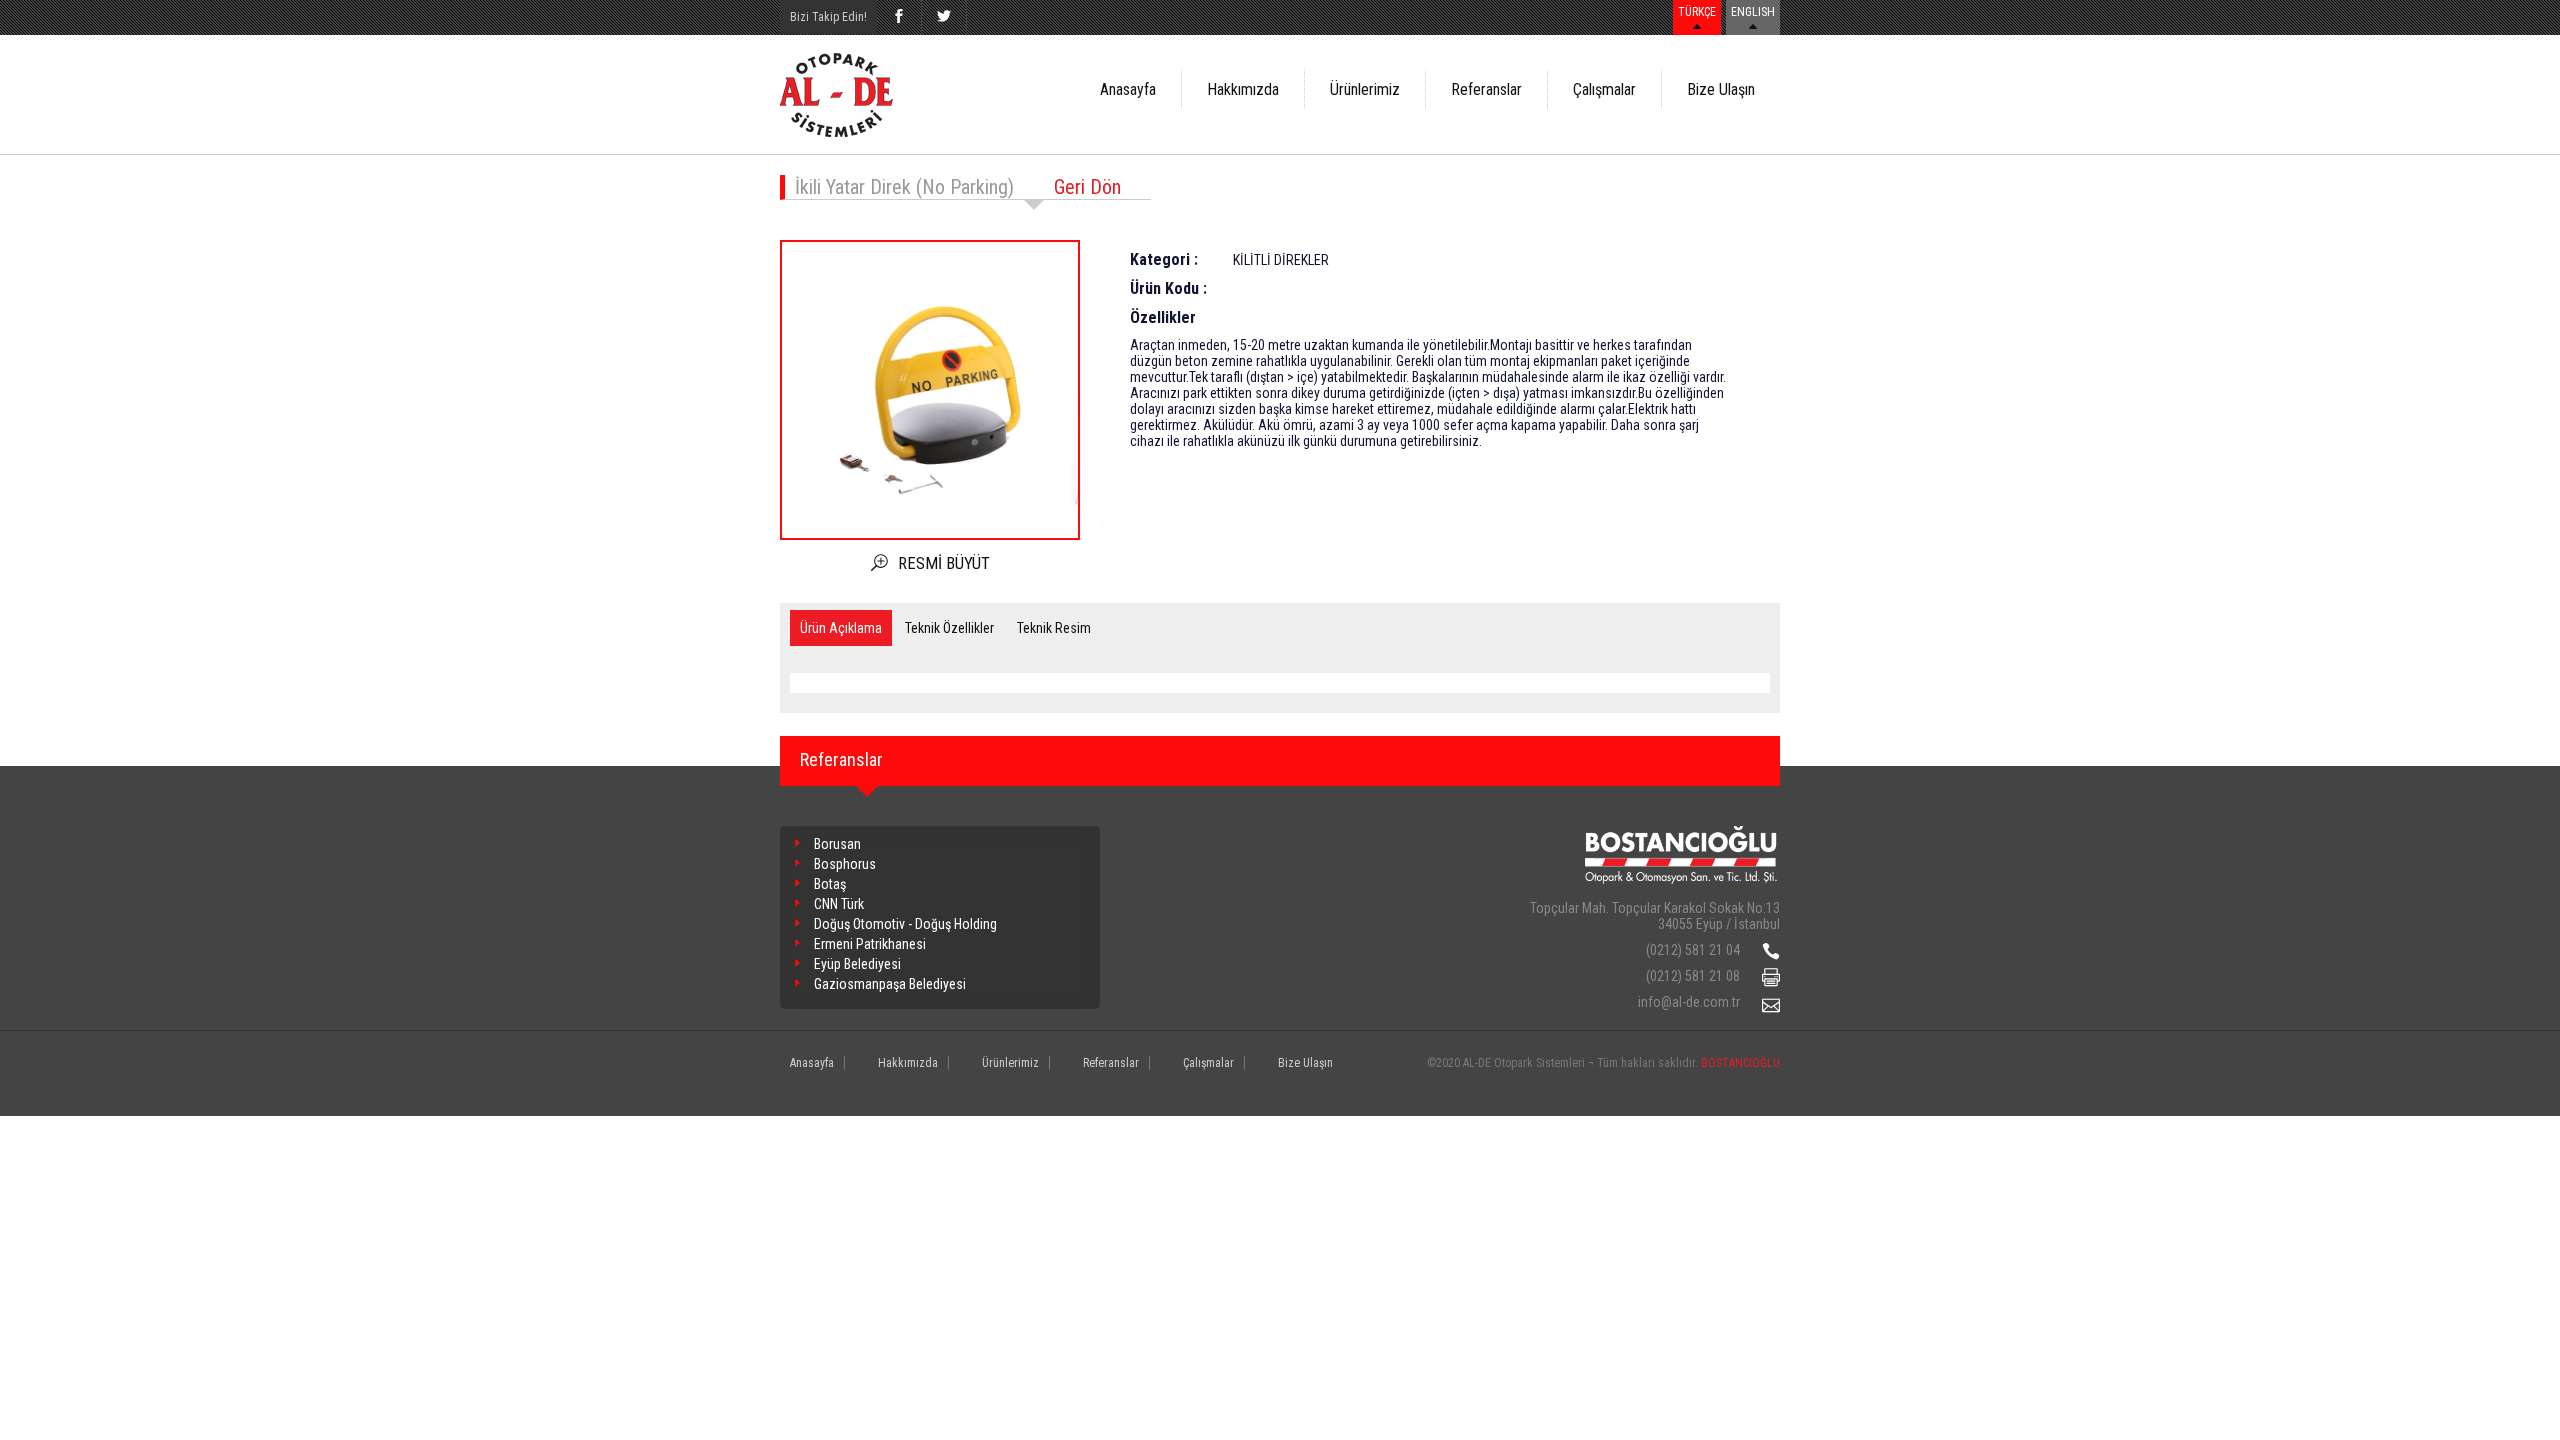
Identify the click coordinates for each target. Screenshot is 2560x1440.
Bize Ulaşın (1721, 89)
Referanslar (1486, 89)
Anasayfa (1128, 89)
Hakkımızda (1243, 89)
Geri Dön (1087, 187)
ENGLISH (1753, 12)
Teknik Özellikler (949, 628)
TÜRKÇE (1697, 12)
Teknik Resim (1054, 628)
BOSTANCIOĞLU (1740, 1063)
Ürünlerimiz (1365, 89)
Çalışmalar (1604, 89)
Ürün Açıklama (841, 628)
